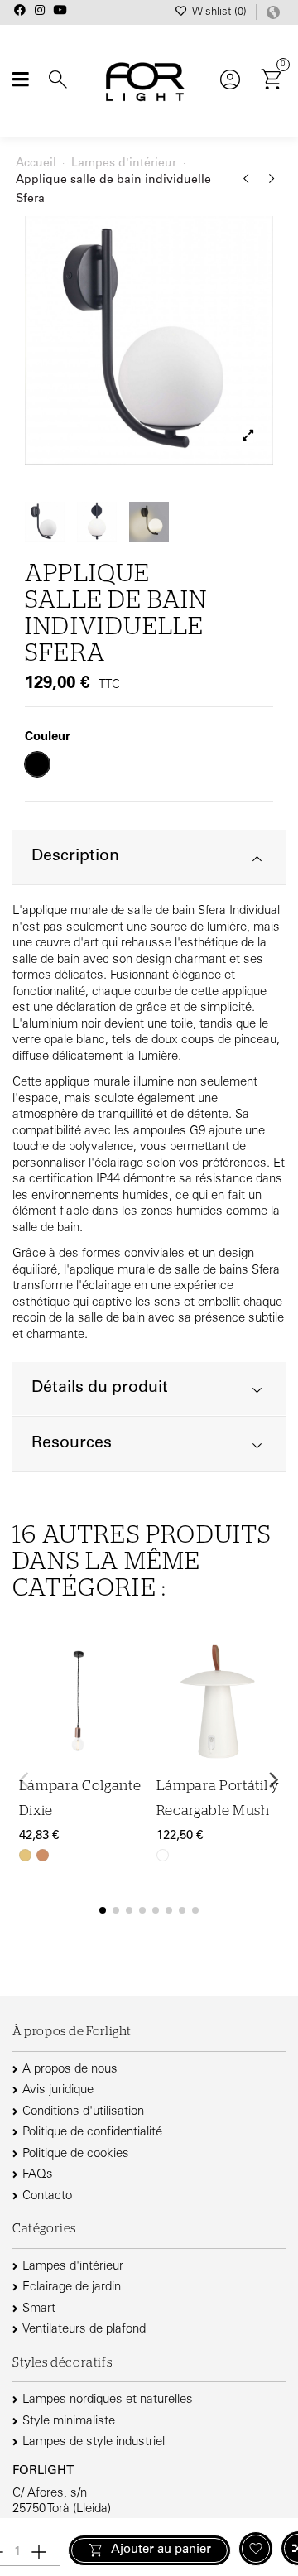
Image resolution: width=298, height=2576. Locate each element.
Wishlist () (219, 13)
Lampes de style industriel (94, 2442)
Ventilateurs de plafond (84, 2330)
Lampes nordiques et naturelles (108, 2400)
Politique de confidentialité (92, 2133)
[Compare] (132, 1699)
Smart (39, 2309)
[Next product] (272, 185)
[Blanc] (163, 1855)
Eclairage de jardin (72, 2287)
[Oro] (25, 1855)
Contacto (47, 2196)
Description (75, 857)
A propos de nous (70, 2070)
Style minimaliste (69, 2422)
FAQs (38, 2175)
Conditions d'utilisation (83, 2112)
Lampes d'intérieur (73, 2267)
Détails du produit (100, 1388)
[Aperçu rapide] (132, 1731)
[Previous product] (249, 185)
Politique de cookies (76, 2154)
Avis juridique (58, 2090)
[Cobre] (43, 1855)
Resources (72, 1444)
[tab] (149, 857)
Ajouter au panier (161, 2550)
